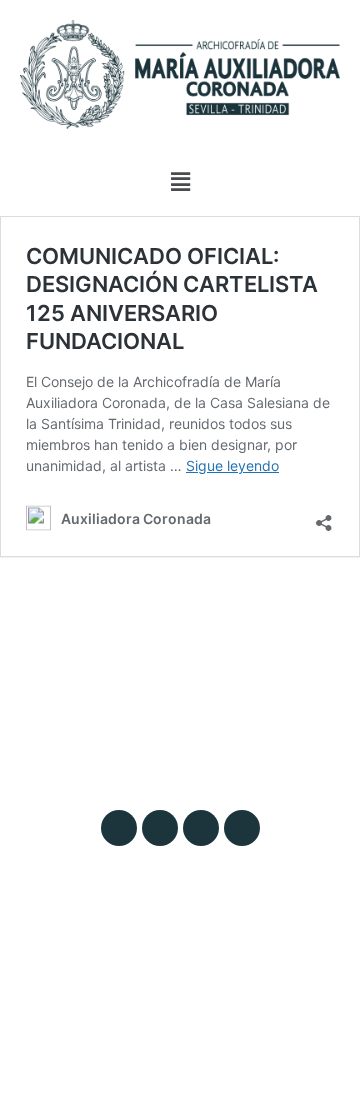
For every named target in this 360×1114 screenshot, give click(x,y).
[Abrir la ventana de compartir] (324, 517)
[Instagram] (119, 828)
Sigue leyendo (232, 465)
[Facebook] (201, 828)
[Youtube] (242, 828)
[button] (180, 182)
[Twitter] (160, 828)
